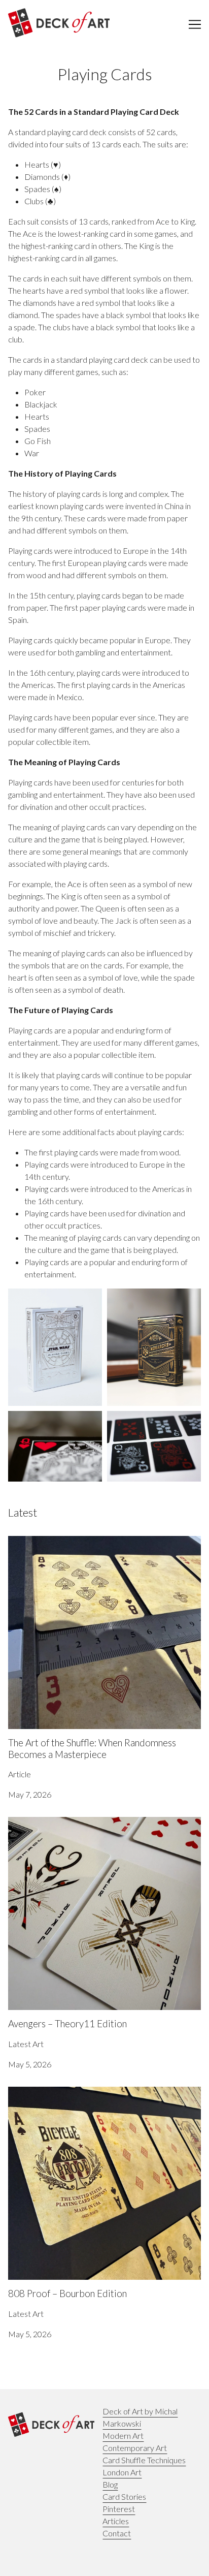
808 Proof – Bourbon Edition (58, 2093)
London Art (122, 2472)
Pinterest (119, 2509)
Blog (110, 2484)
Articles (116, 2521)
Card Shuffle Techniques (144, 2460)
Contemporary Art (135, 2448)
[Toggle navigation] (195, 24)
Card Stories (124, 2496)
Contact (117, 2533)
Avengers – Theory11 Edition (58, 1823)
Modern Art (123, 2436)
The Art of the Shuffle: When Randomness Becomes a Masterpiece (100, 1548)
